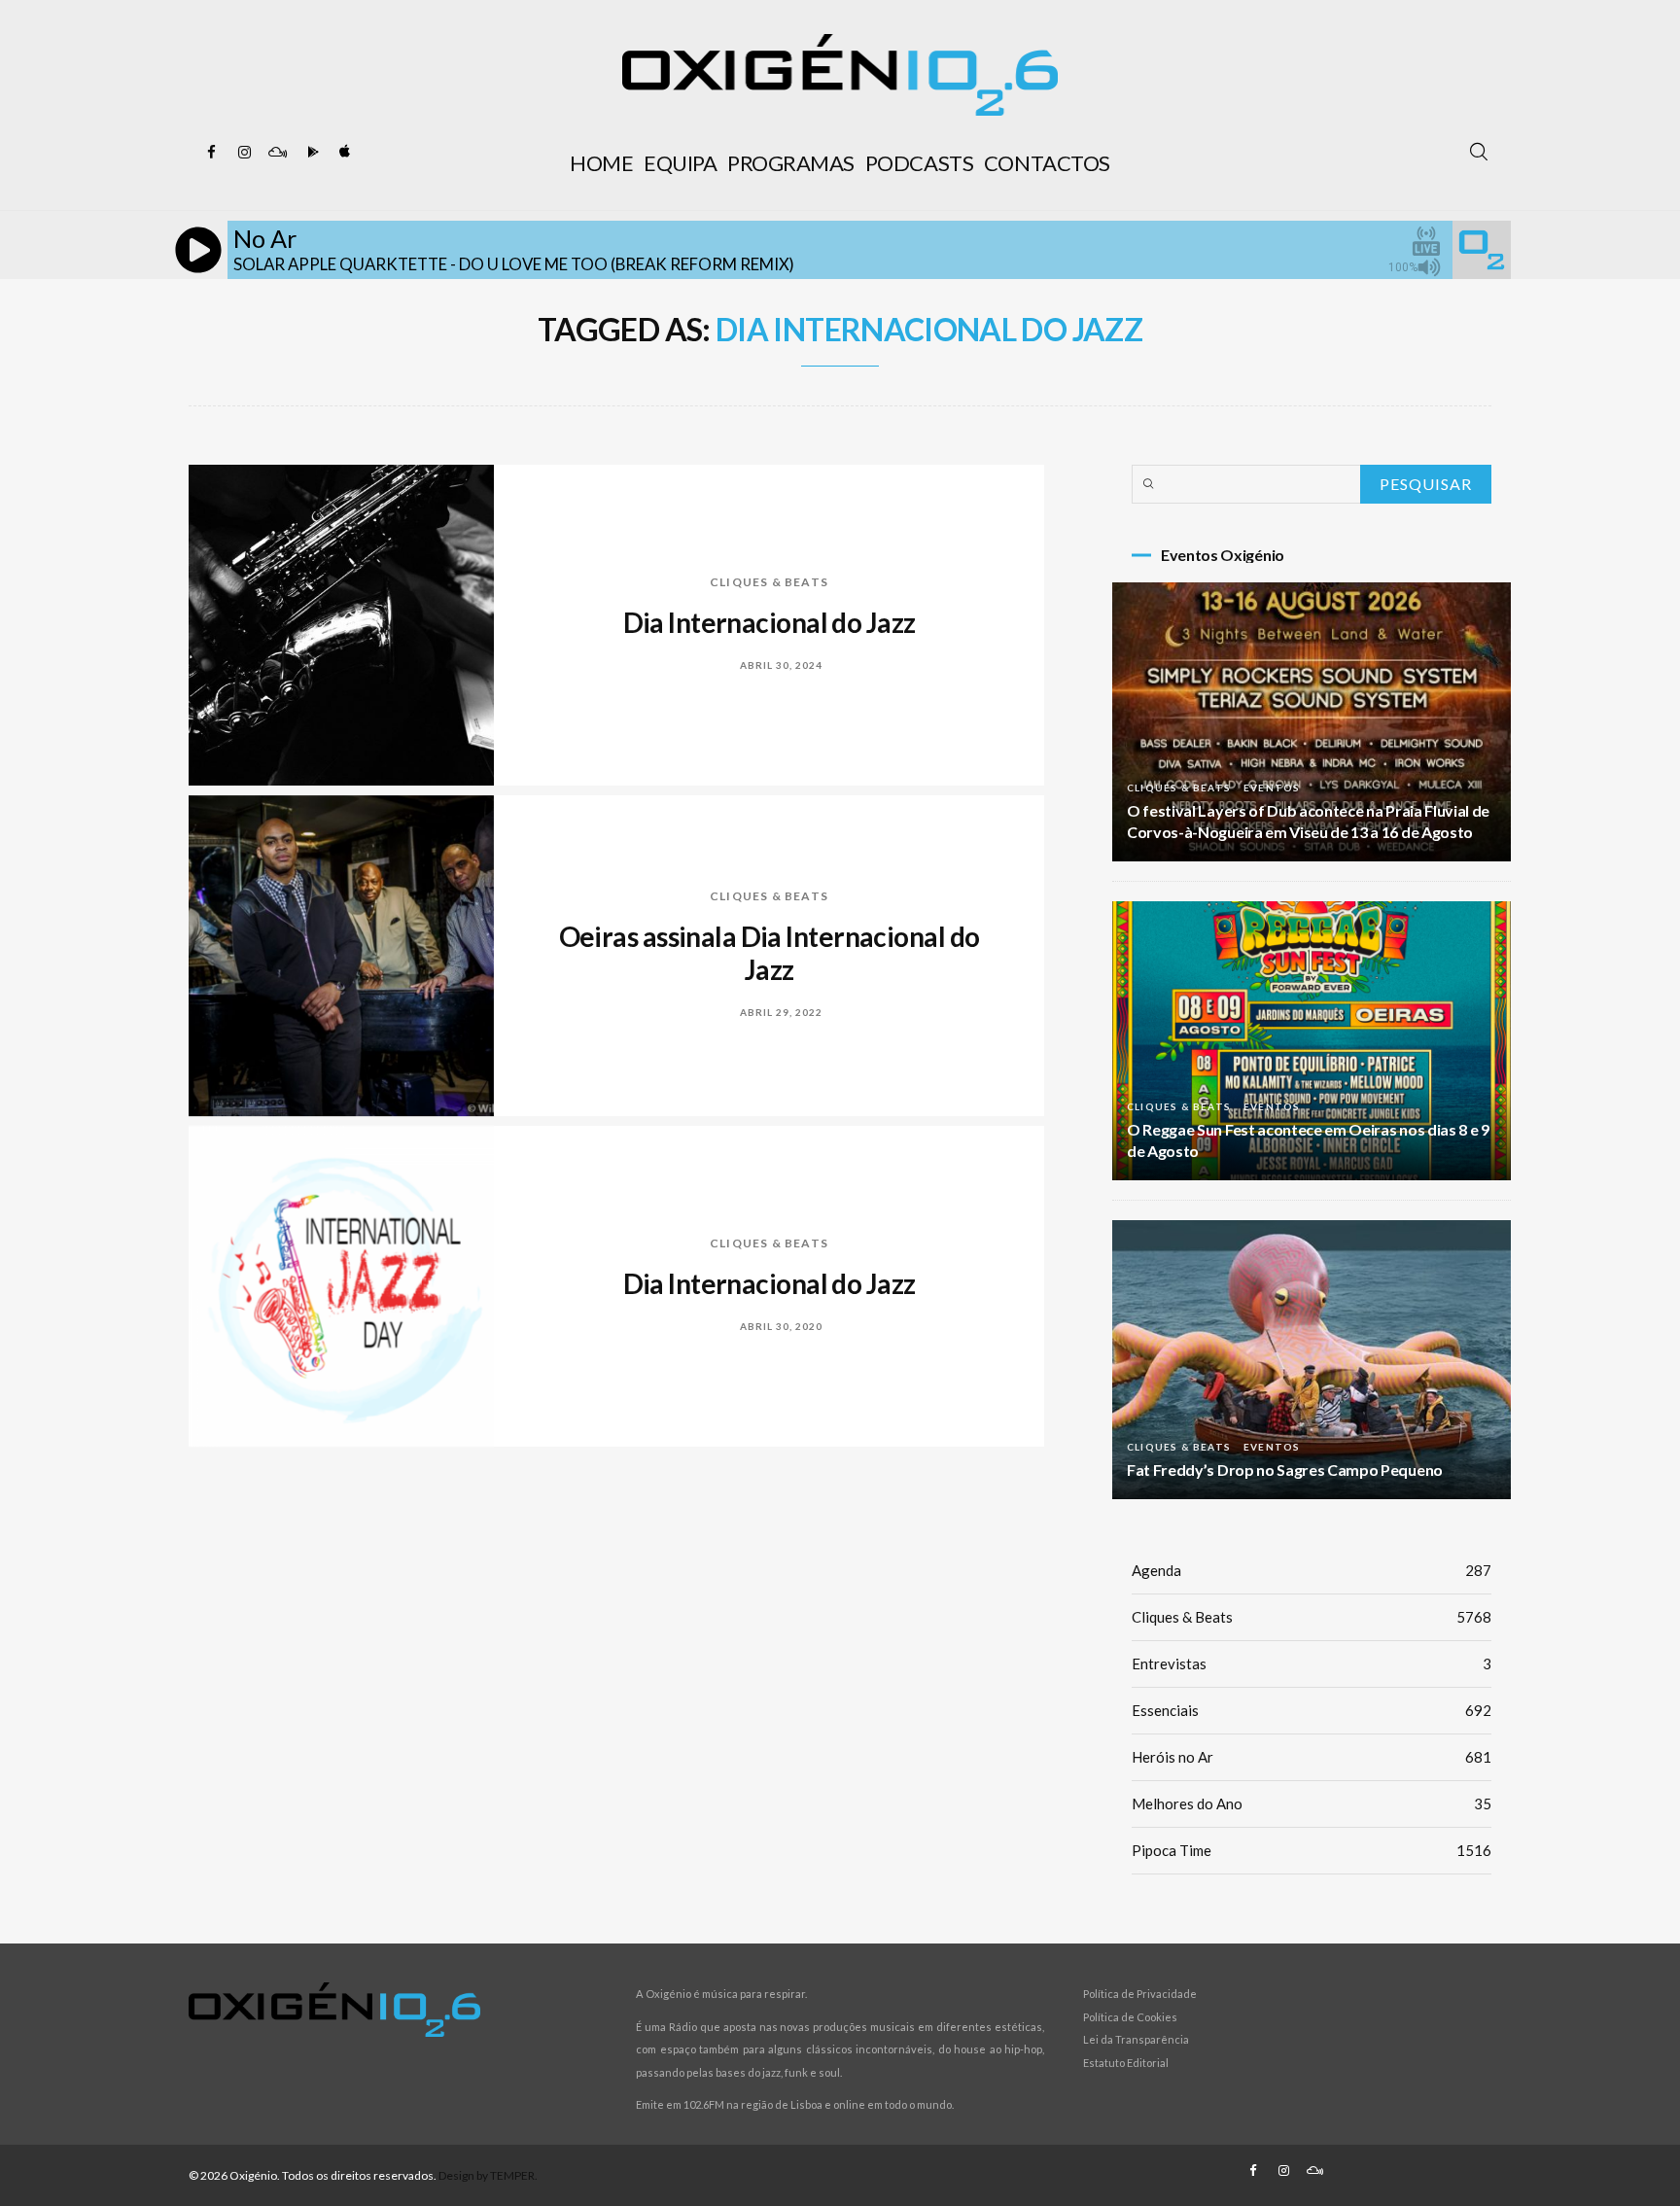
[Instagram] (244, 153)
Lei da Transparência (1136, 2039)
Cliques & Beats (769, 582)
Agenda (1312, 1570)
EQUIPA (680, 163)
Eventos (1272, 788)
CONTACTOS (1047, 163)
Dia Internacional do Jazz (770, 622)
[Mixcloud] (277, 153)
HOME (601, 163)
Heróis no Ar (1312, 1757)
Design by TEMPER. (488, 2175)
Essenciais (1312, 1710)
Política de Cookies (1130, 2017)
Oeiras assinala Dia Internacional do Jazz (770, 953)
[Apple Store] (343, 153)
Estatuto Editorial (1126, 2063)
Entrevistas (1312, 1663)
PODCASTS (919, 163)
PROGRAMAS (791, 163)
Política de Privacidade (1140, 1994)
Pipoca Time (1312, 1850)
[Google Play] (310, 153)
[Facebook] (211, 153)
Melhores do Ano (1312, 1803)
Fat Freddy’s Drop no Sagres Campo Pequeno (1285, 1470)
